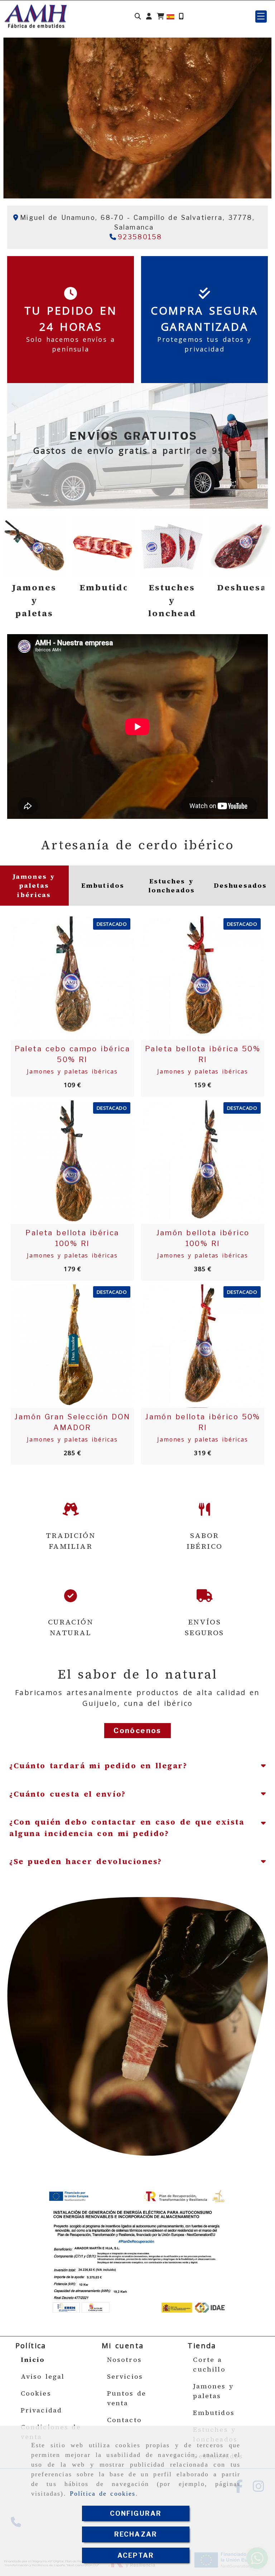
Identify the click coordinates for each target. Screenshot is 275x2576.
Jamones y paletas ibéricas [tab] (34, 886)
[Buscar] (138, 16)
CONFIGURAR (136, 2513)
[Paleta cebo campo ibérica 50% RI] (63, 978)
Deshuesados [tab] (240, 885)
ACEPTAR (136, 2555)
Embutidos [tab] (103, 885)
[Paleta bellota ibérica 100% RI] (63, 1162)
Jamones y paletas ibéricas (72, 1071)
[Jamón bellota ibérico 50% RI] (194, 1346)
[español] (170, 16)
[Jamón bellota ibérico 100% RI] (194, 1162)
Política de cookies (103, 2494)
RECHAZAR (136, 2534)
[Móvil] (181, 16)
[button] (149, 16)
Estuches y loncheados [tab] (172, 886)
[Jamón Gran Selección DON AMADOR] (63, 1346)
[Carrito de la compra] (160, 16)
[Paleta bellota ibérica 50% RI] (194, 978)
